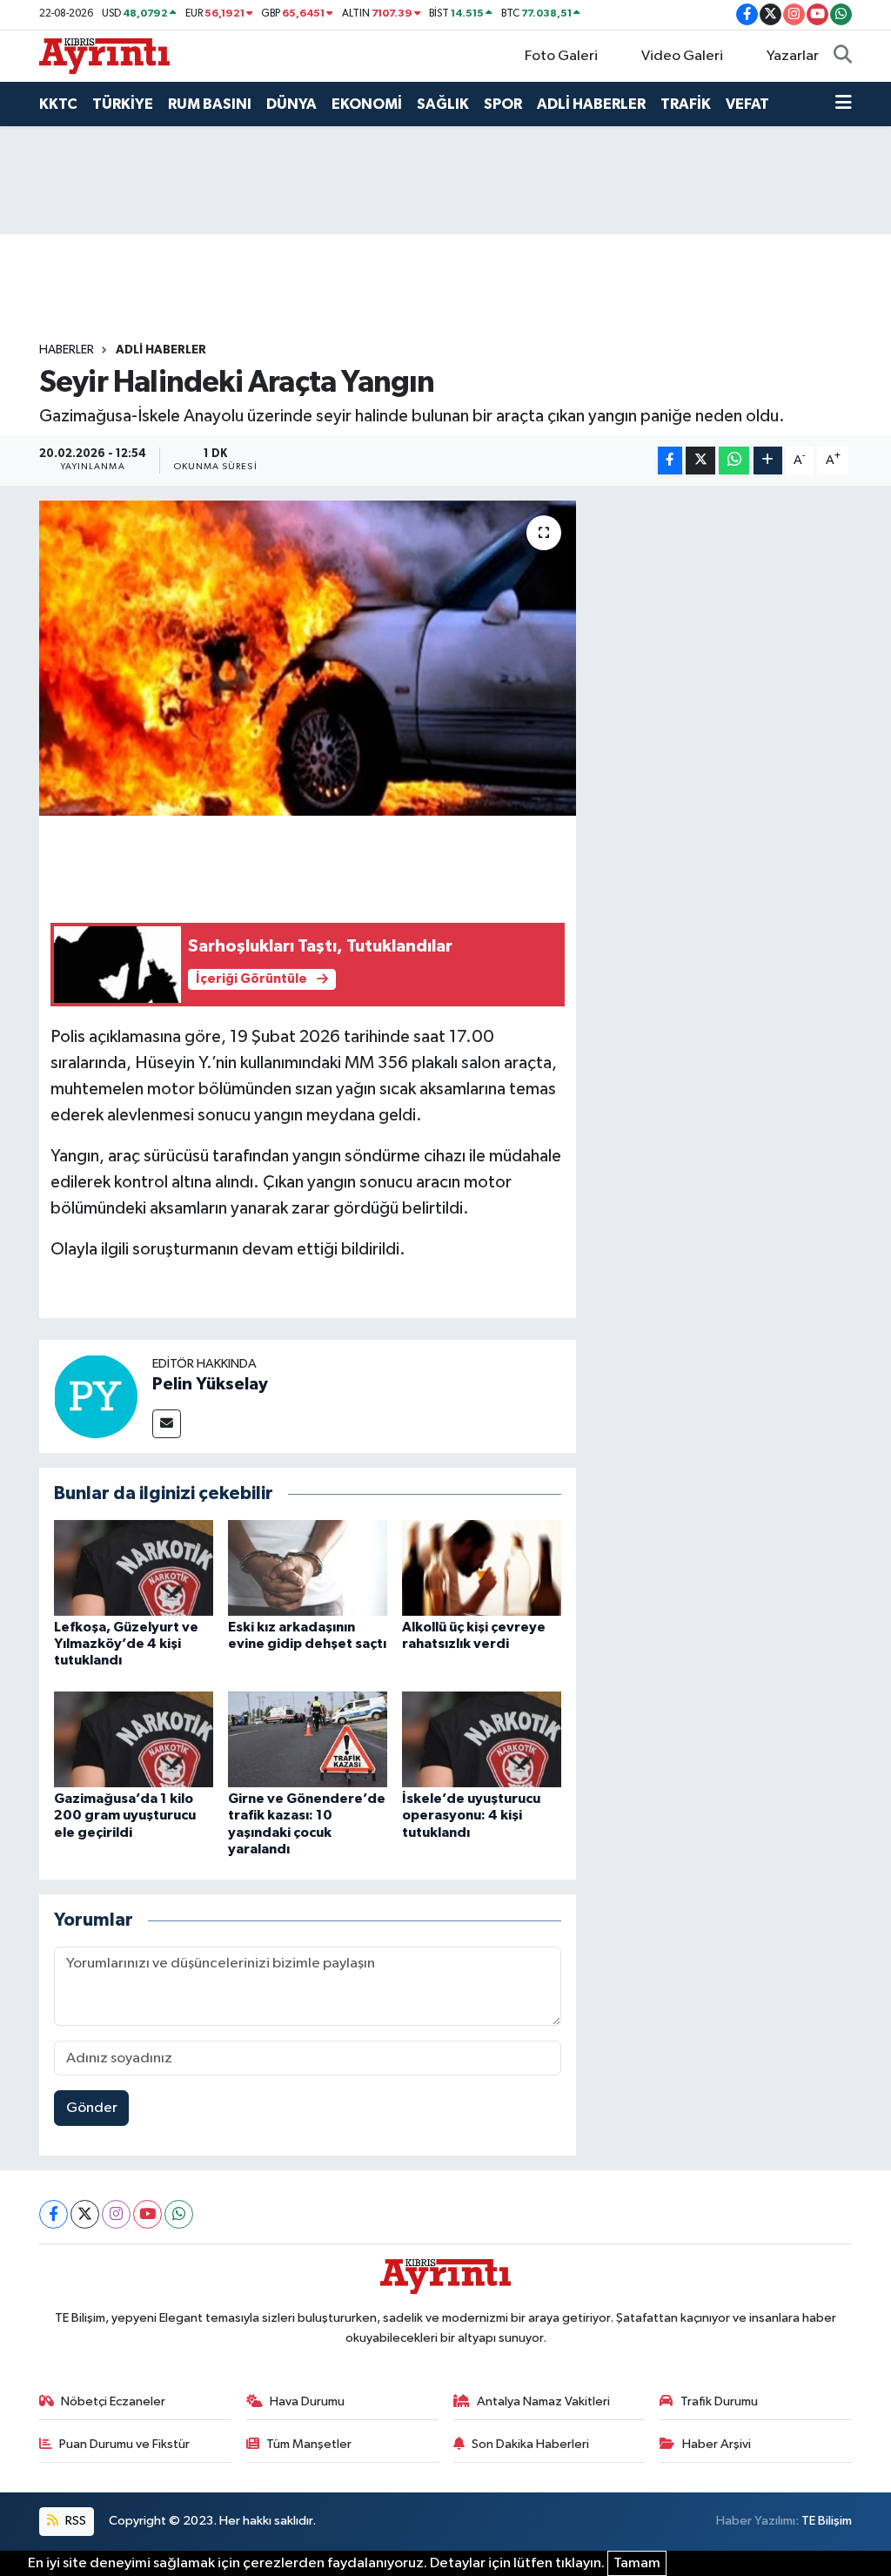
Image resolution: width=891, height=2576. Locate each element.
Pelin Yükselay (210, 1384)
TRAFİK (686, 104)
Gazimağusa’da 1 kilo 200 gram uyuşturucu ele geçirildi (125, 1815)
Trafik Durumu (719, 2401)
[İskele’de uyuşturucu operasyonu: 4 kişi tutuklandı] (482, 1739)
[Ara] (843, 57)
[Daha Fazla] (768, 461)
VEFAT (747, 104)
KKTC (58, 104)
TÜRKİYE (123, 104)
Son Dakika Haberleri (530, 2444)
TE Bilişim (827, 2521)
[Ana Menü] (844, 104)
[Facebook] (54, 2214)
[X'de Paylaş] (700, 461)
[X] (85, 2214)
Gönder (92, 2108)
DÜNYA (291, 104)
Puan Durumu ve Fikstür (124, 2444)
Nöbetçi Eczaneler (113, 2401)
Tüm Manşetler (309, 2444)
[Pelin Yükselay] (96, 1396)
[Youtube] (147, 2214)
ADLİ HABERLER (591, 104)
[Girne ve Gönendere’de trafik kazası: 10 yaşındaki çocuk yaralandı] (308, 1739)
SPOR (503, 104)
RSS (74, 2521)
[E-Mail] (167, 1424)
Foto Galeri (561, 56)
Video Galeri (682, 56)
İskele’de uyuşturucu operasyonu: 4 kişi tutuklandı (471, 1815)
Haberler (67, 350)
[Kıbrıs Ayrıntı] (104, 55)
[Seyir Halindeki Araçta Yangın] (308, 658)
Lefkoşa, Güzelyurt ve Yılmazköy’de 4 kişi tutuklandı (126, 1644)
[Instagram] (116, 2214)
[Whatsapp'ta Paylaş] (734, 461)
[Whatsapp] (179, 2214)
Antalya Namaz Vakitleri (543, 2401)
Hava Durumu (307, 2401)
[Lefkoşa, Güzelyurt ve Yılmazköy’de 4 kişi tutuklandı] (134, 1567)
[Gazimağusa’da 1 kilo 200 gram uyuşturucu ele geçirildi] (134, 1739)
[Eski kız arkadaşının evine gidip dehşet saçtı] (308, 1567)
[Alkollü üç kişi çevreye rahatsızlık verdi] (482, 1567)
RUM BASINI (210, 104)
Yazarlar (793, 56)
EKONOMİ (367, 104)
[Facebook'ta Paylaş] (670, 461)
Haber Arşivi (717, 2444)
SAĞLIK (443, 104)
